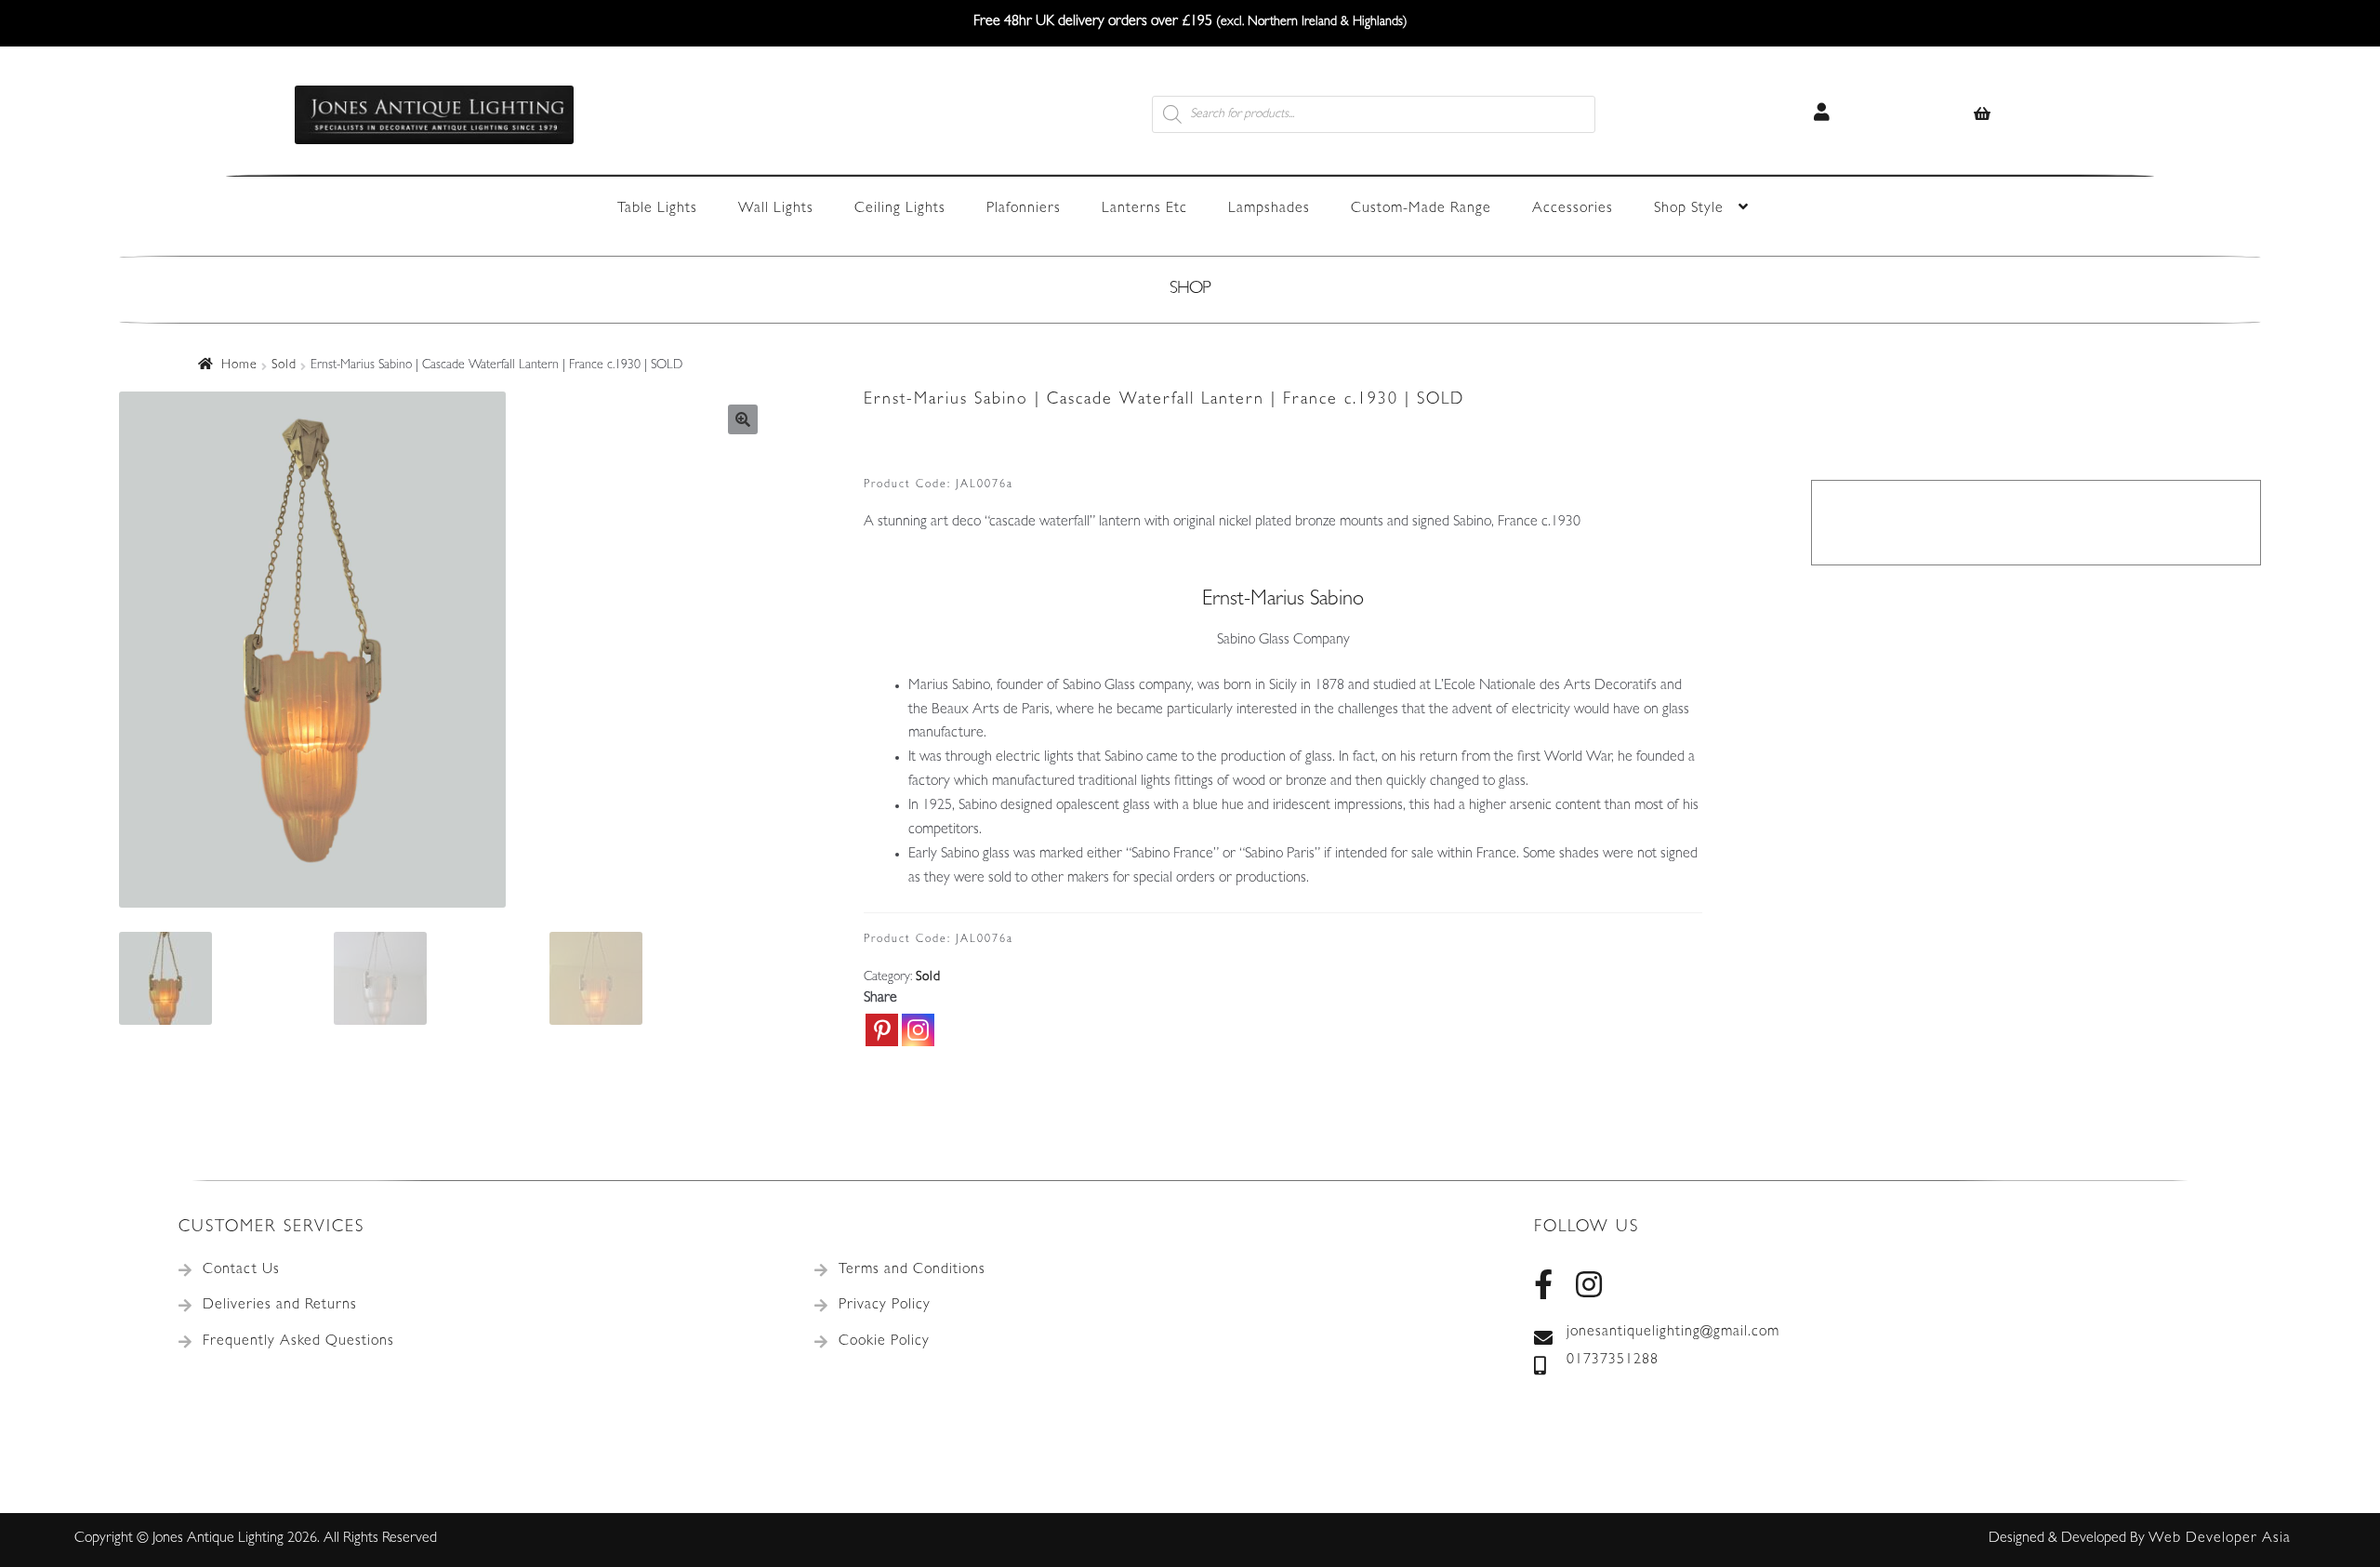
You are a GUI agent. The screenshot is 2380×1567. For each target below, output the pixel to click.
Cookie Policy (884, 1342)
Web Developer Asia (2220, 1539)
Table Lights (657, 209)
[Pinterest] (882, 1030)
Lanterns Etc (1144, 209)
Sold (284, 365)
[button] (743, 419)
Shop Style (1689, 209)
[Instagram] (918, 1030)
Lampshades (1269, 209)
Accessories (1573, 209)
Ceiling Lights (900, 209)
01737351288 (1613, 1361)
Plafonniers (1024, 209)
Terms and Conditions (912, 1270)
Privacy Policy (885, 1306)
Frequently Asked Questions (298, 1342)
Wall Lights (776, 209)
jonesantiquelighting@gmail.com (1673, 1333)
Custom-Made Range (1421, 209)
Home (239, 365)
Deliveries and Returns (280, 1306)
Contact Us (241, 1270)
